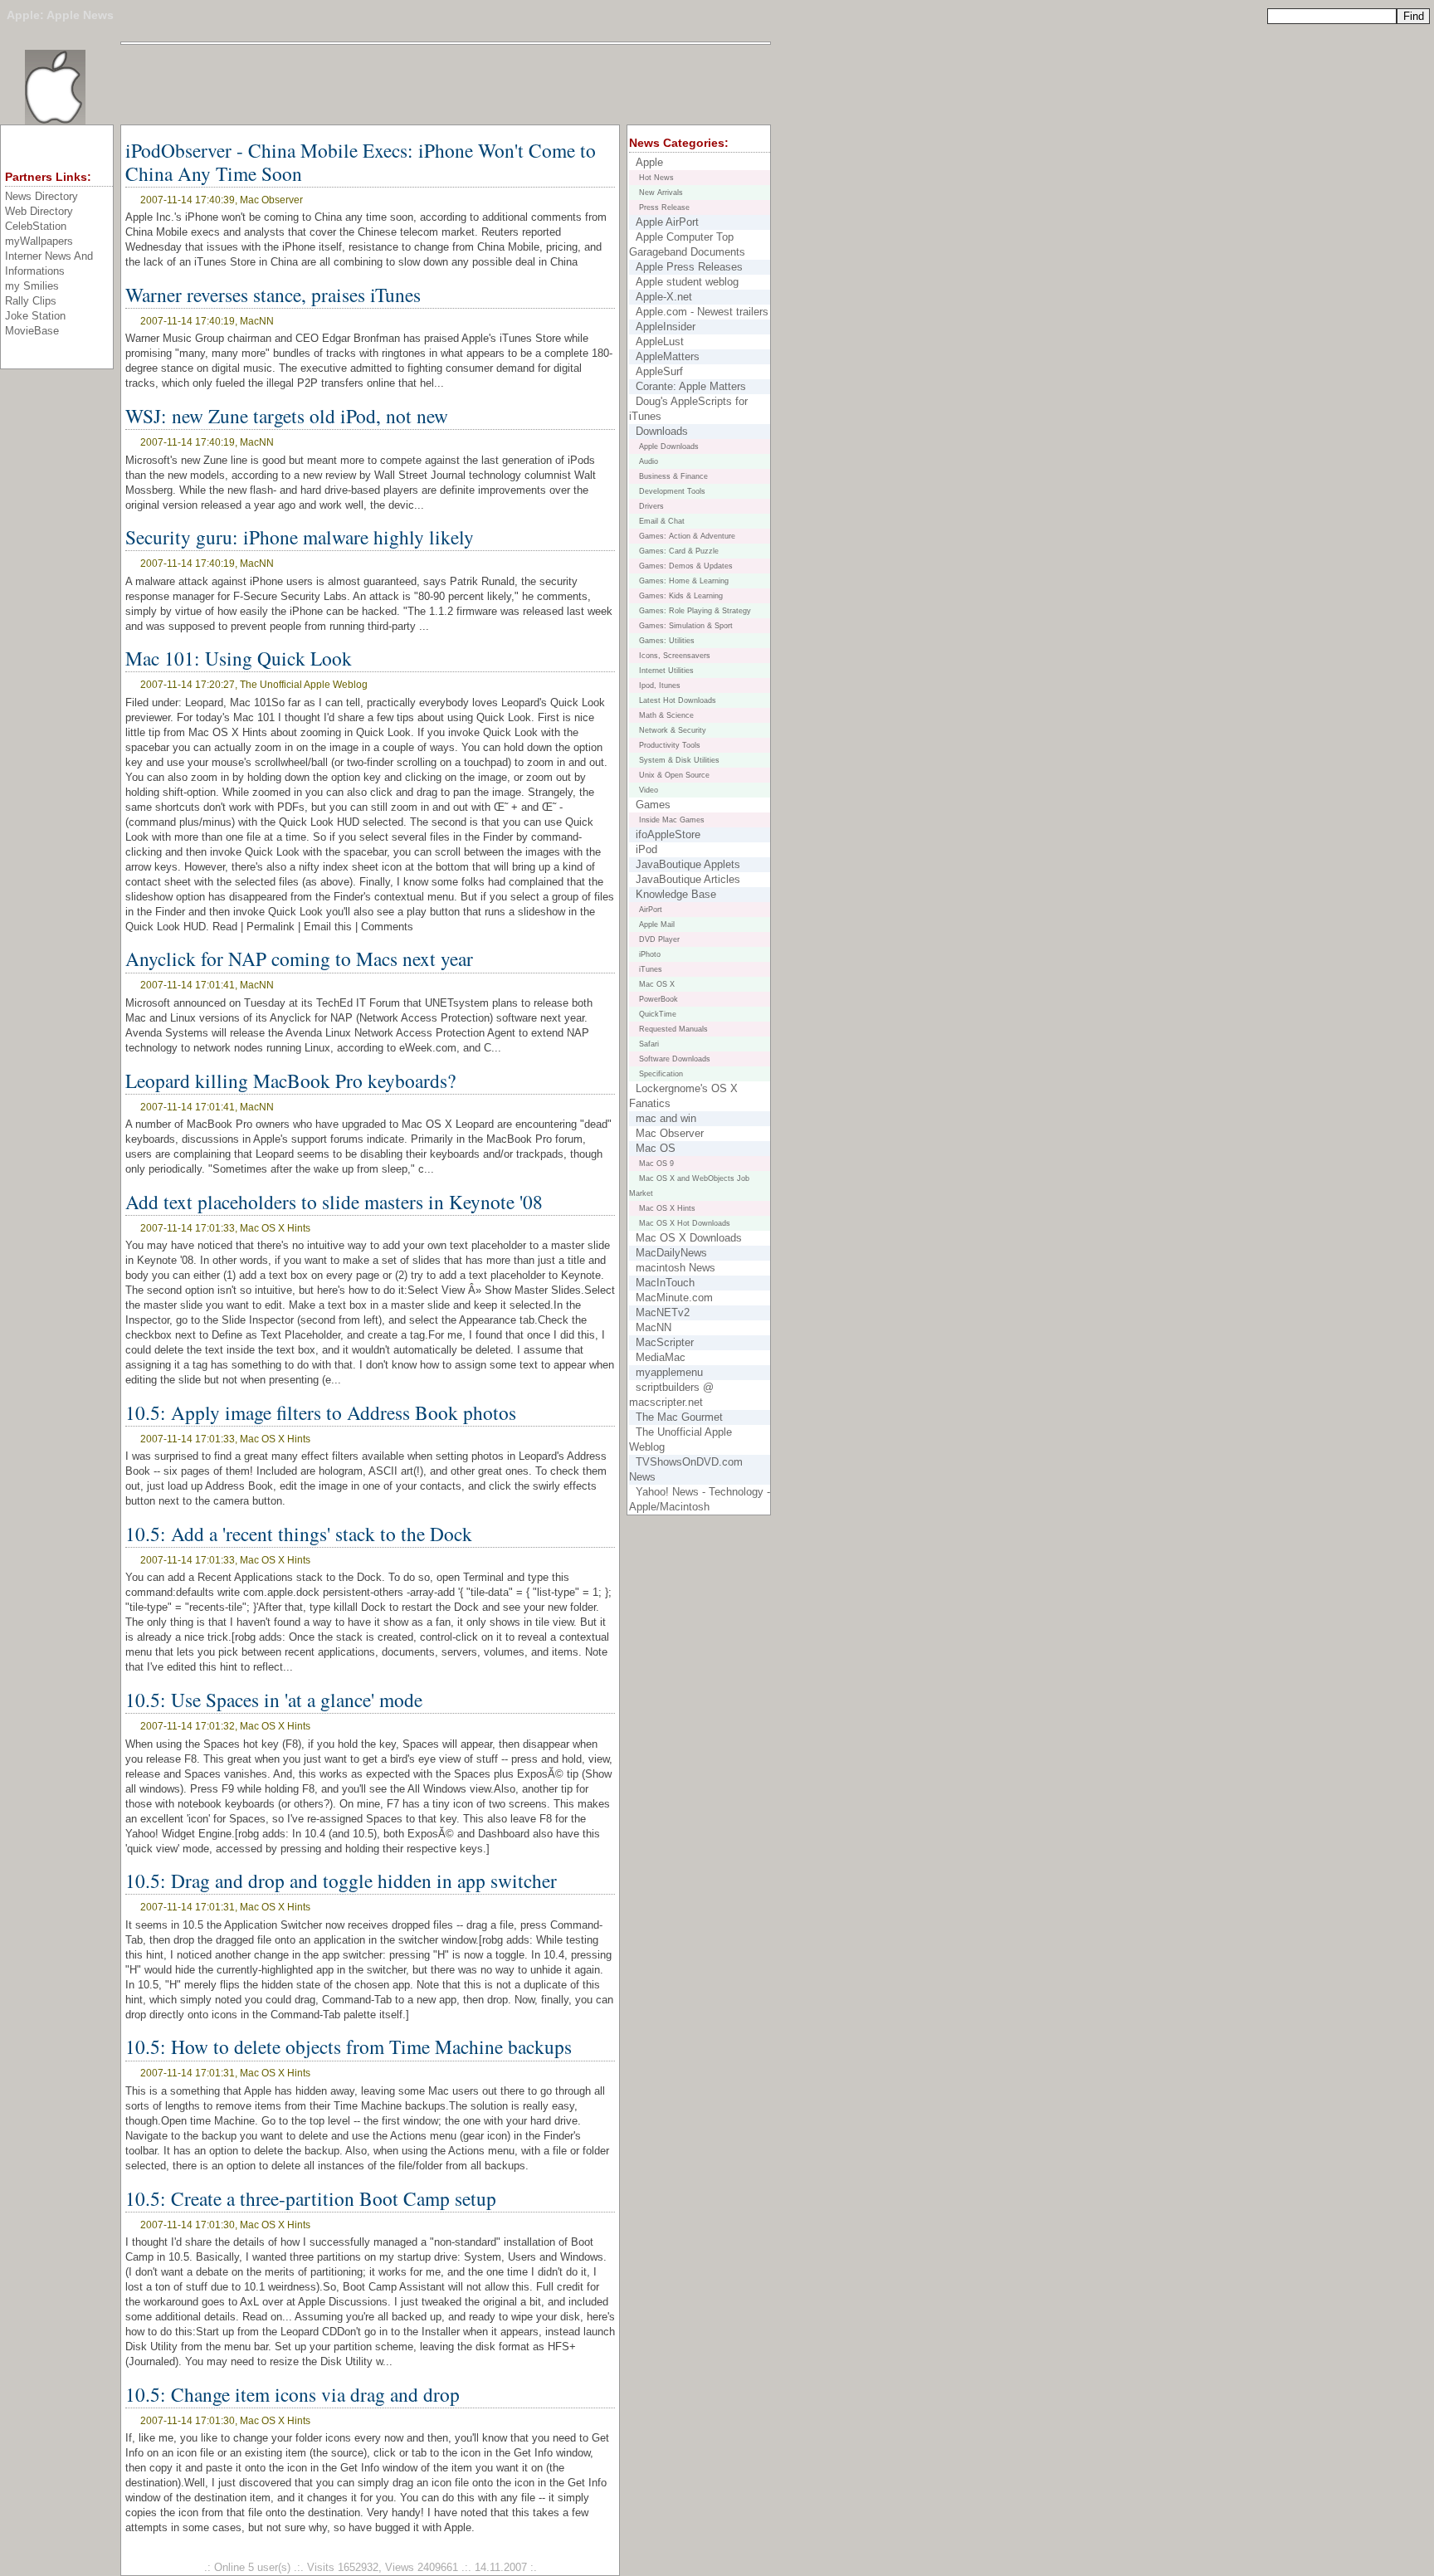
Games (653, 805)
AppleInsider (666, 327)
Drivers (651, 506)
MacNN (654, 1327)
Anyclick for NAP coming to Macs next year (299, 959)
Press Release (664, 207)
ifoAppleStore (668, 834)
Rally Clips (31, 301)
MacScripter (665, 1342)
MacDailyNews (671, 1253)
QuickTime (658, 1014)
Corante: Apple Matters (691, 386)
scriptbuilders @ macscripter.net (671, 1395)
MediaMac (661, 1357)
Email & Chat (662, 521)
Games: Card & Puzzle (679, 551)
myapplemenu (669, 1372)
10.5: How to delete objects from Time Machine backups (349, 2047)
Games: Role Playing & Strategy (695, 611)
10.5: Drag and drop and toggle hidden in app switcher (341, 1881)
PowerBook (658, 999)
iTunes (651, 969)
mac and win (666, 1118)
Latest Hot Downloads (678, 700)
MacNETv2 (663, 1312)
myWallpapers (39, 241)
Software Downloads (675, 1059)
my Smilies (32, 286)
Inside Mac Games (672, 820)
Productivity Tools (670, 745)
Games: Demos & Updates (686, 566)
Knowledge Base (676, 894)
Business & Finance (673, 476)
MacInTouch (665, 1283)
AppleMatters (668, 356)
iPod (646, 849)
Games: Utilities (667, 641)
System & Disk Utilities (679, 760)
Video (649, 790)
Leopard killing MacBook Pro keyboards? (290, 1081)
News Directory (41, 196)
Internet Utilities (666, 671)
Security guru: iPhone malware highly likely (300, 537)
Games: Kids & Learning (681, 596)
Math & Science (666, 715)
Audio (649, 461)
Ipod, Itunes (660, 685)
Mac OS (656, 1148)
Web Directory (39, 211)
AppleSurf (659, 371)
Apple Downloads (669, 446)
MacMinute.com (674, 1298)
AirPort (651, 910)
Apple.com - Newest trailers (702, 312)
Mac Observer (670, 1133)
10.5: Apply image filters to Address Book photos (321, 1412)
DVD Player (659, 939)
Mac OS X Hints (667, 1208)
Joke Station (35, 316)
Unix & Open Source (674, 775)
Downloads (662, 431)
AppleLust (660, 342)
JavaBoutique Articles (688, 879)
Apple (23, 15)
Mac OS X (657, 984)
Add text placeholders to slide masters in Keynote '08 (334, 1202)
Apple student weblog (687, 282)
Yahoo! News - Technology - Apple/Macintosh (700, 1499)
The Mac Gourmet (679, 1417)
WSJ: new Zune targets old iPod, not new (287, 416)
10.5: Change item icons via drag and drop (293, 2394)
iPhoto (650, 954)
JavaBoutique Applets (688, 864)
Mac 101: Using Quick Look (239, 658)
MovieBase (32, 331)
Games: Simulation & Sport (686, 626)
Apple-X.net (664, 297)
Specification (661, 1074)
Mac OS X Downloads (689, 1238)
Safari (649, 1044)
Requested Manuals (673, 1029)
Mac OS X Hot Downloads (685, 1223)
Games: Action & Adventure (687, 536)
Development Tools (672, 491)
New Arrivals (661, 193)
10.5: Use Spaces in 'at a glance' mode (274, 1700)
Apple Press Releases (689, 267)
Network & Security (673, 730)
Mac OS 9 (656, 1164)
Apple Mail (657, 925)
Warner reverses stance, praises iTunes (273, 295)
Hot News (656, 178)
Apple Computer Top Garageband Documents (687, 244)
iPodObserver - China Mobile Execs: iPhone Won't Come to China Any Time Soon (361, 162)
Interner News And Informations (49, 263)
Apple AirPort (667, 222)
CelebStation (36, 226)
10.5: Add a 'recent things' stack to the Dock (299, 1534)
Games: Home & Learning (684, 581)
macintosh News (676, 1268)
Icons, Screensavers (675, 656)
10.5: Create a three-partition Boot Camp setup (311, 2198)
